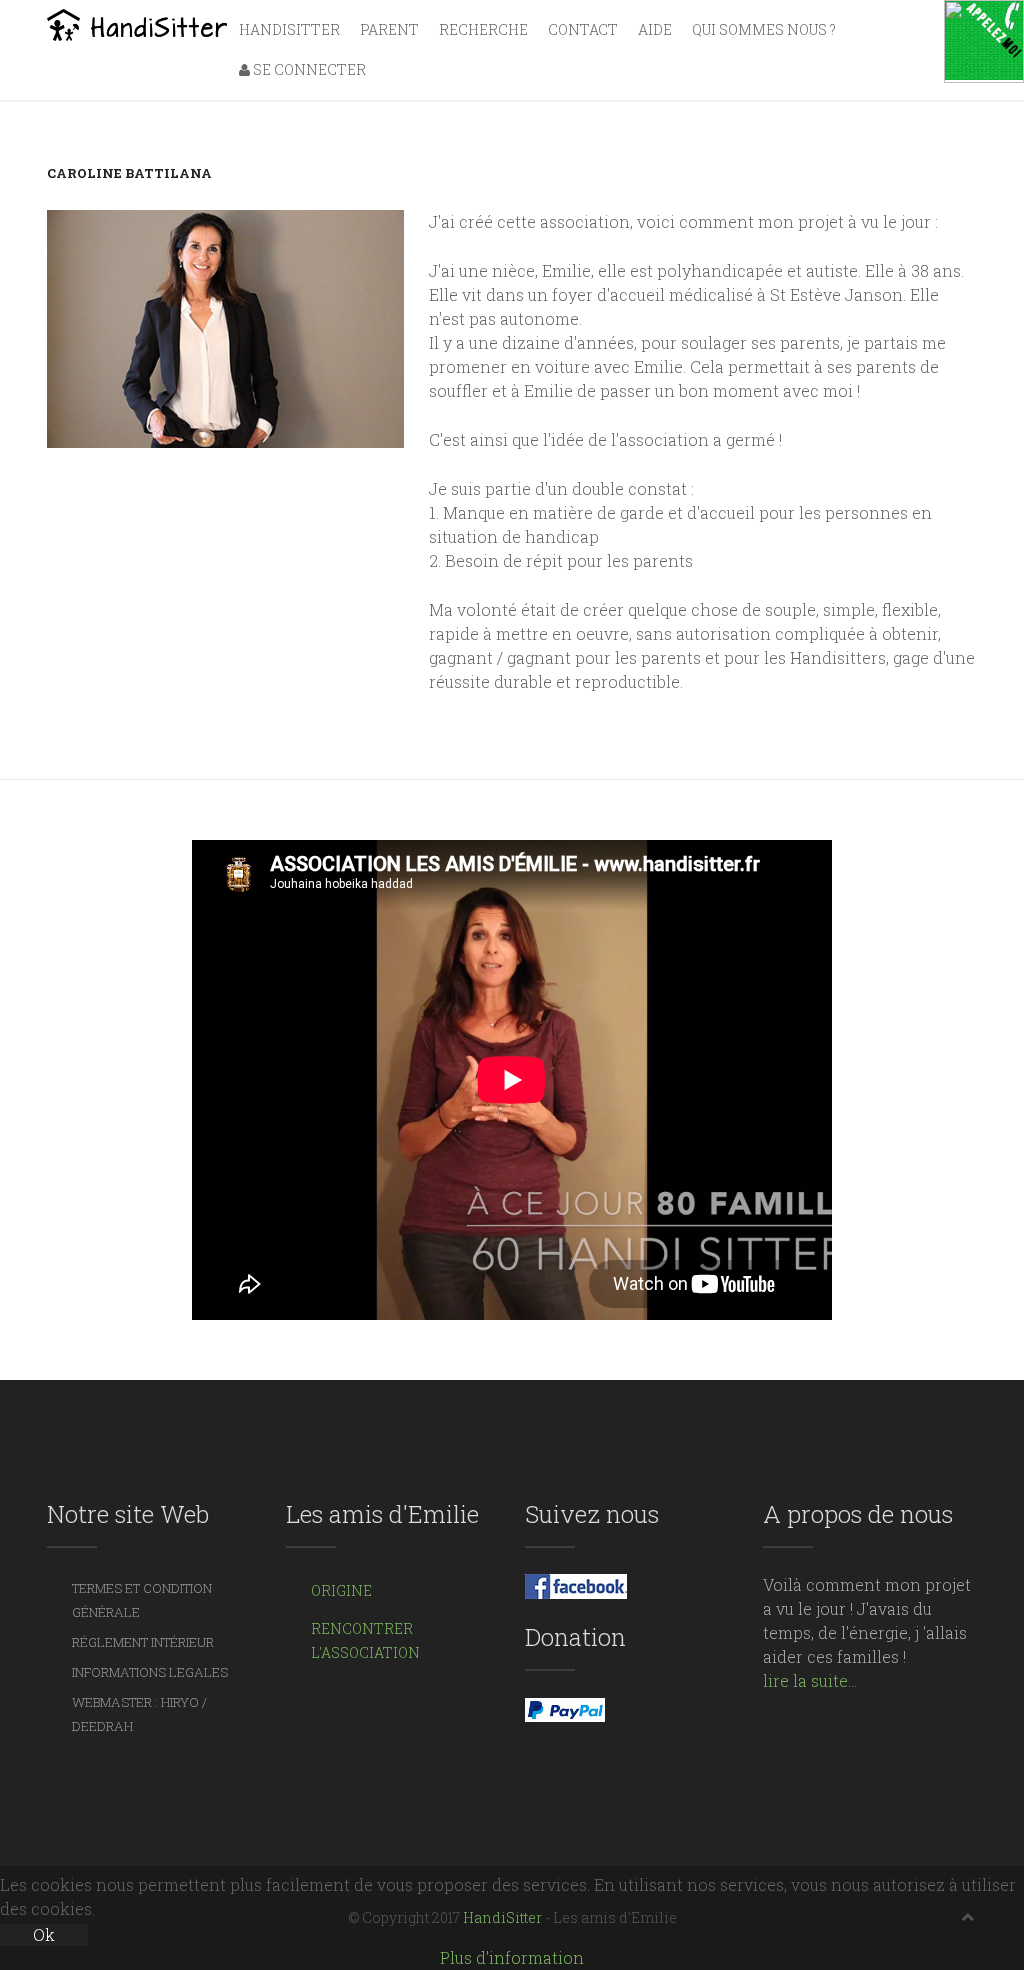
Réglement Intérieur (143, 1642)
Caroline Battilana (129, 173)
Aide (655, 29)
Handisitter (289, 29)
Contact (583, 29)
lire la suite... (810, 1680)
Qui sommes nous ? (764, 29)
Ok (44, 1934)
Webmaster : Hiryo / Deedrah (139, 1714)
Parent (389, 29)
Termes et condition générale (142, 1600)
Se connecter (308, 69)
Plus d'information (512, 1957)
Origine (341, 1590)
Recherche (483, 29)
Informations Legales (150, 1672)
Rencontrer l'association (365, 1640)
